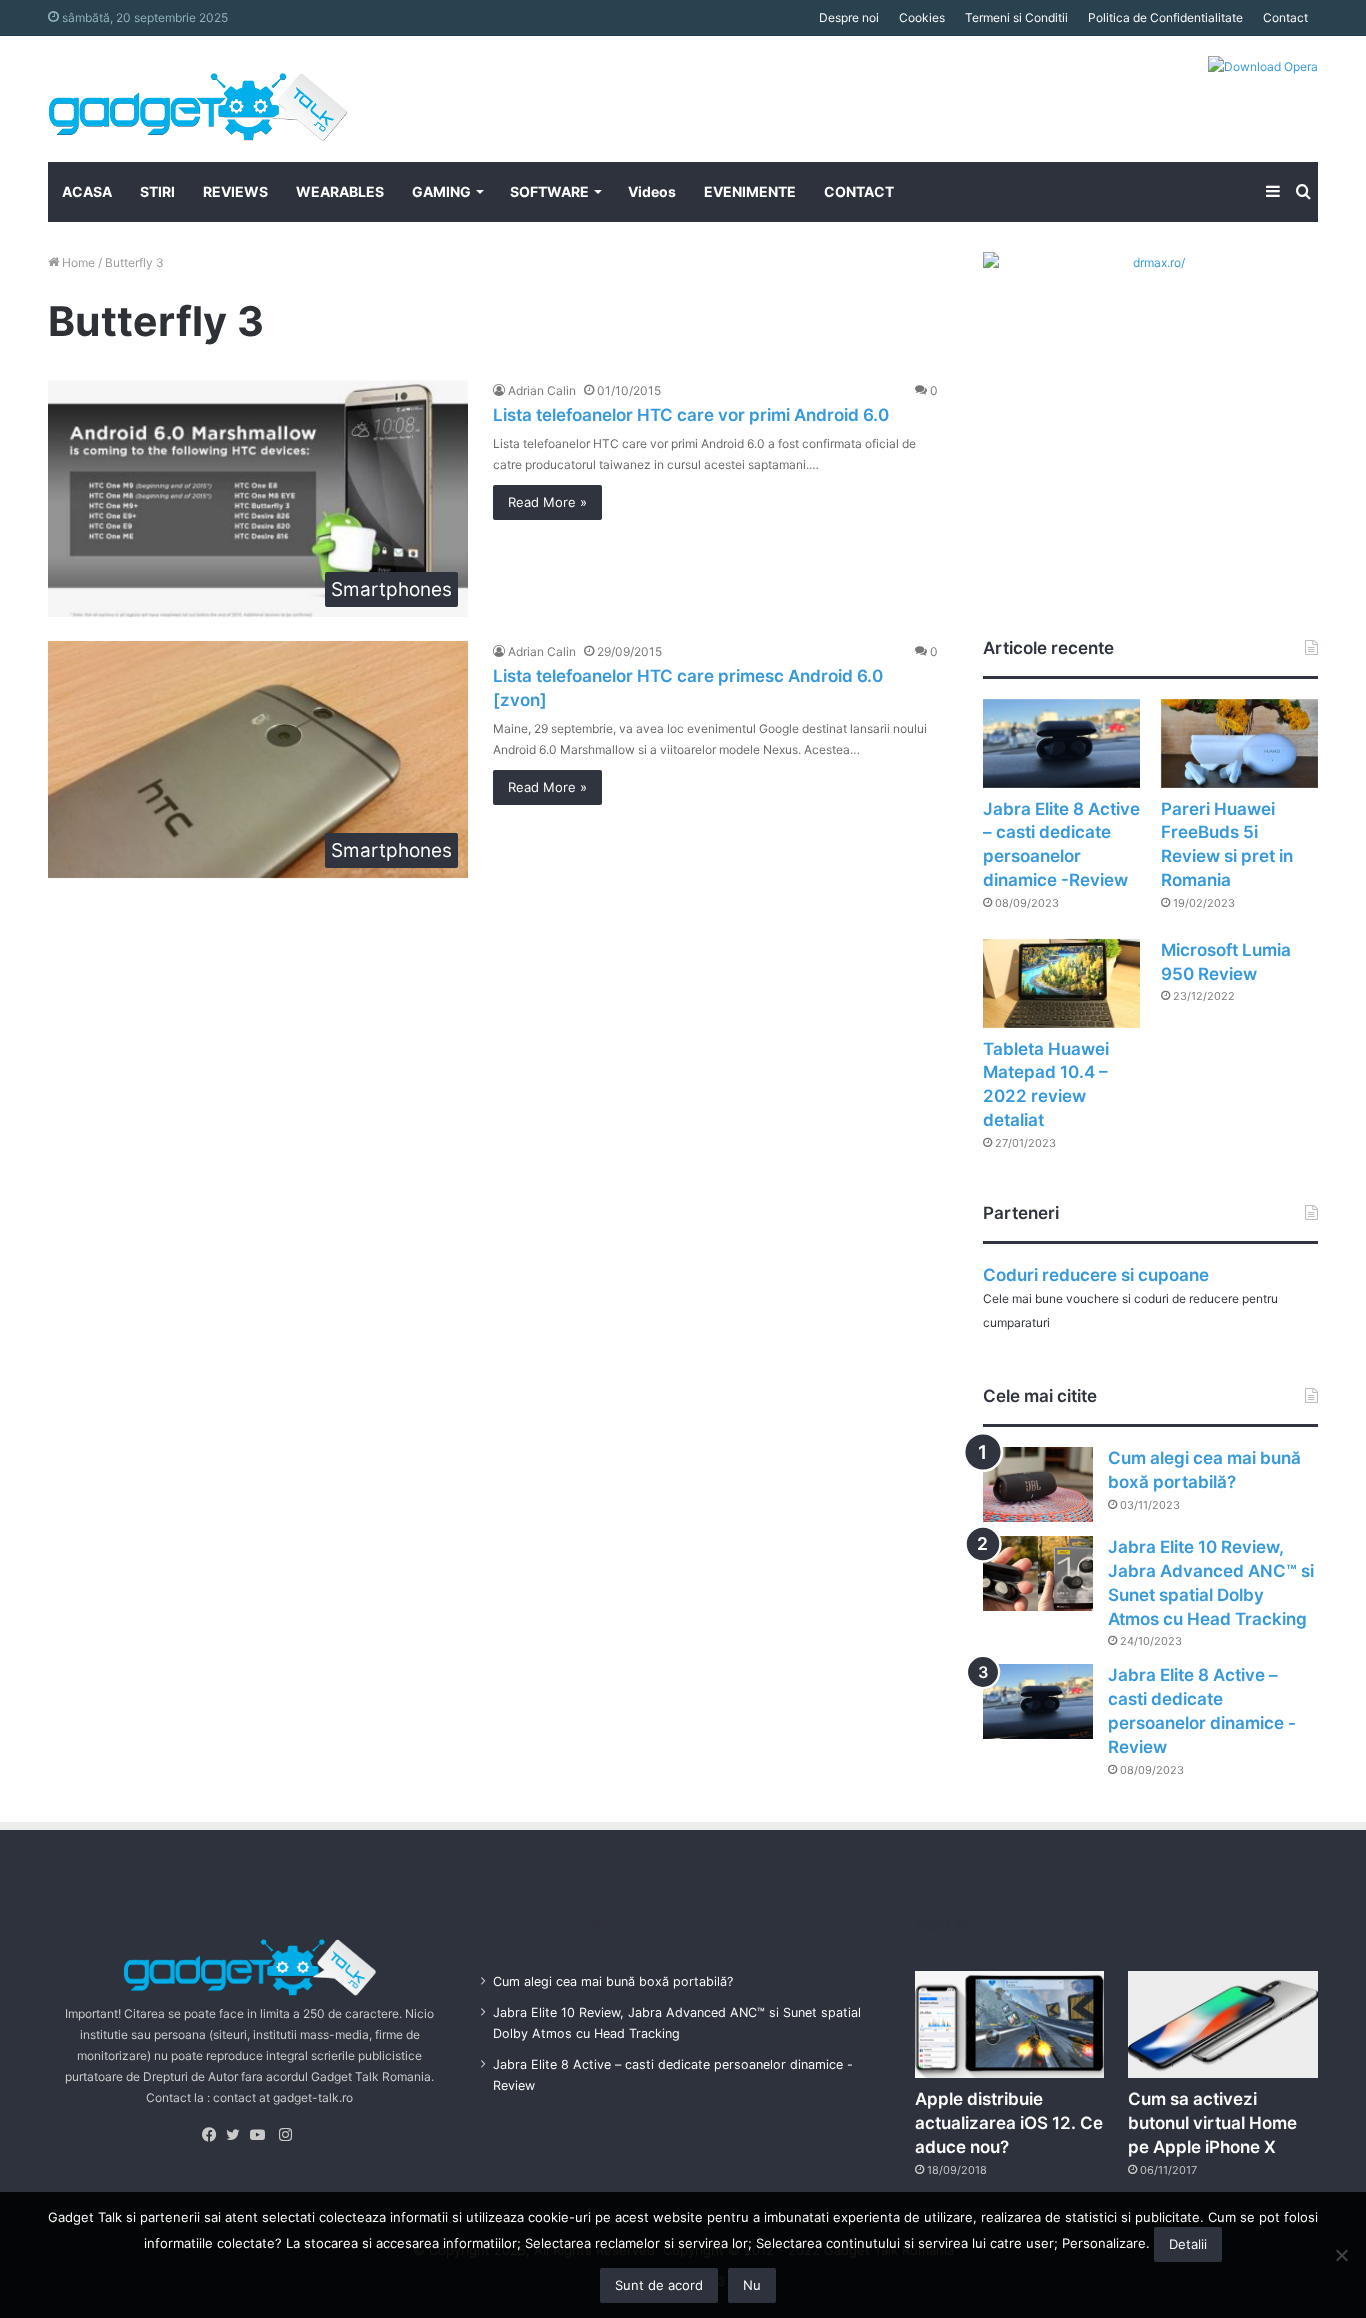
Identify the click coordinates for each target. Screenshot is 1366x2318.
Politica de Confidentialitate (1165, 17)
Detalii (1188, 2244)
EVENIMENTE (750, 191)
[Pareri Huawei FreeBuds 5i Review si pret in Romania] (1239, 743)
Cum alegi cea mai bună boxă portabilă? (613, 1981)
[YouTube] (262, 2135)
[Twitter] (238, 2135)
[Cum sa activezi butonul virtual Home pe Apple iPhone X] (1223, 2024)
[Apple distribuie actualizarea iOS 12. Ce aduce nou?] (1010, 2024)
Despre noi (849, 17)
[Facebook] (214, 2135)
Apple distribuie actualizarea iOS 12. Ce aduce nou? (1009, 2123)
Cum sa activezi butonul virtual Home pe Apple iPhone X (1212, 2123)
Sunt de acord (659, 2285)
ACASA (87, 191)
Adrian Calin (542, 390)
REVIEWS (235, 191)
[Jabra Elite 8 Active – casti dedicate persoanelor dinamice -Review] (1061, 743)
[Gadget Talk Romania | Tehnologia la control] (198, 99)
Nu (752, 2285)
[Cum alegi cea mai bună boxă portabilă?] (1038, 1484)
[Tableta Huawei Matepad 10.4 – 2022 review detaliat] (1061, 983)
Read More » (547, 502)
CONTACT (859, 191)
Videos (652, 191)
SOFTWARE (549, 191)
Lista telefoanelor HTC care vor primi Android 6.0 (691, 415)
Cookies (922, 17)
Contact (1285, 17)
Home (77, 262)
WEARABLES (340, 191)
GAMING (441, 191)
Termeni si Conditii (1016, 17)
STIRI (157, 191)
